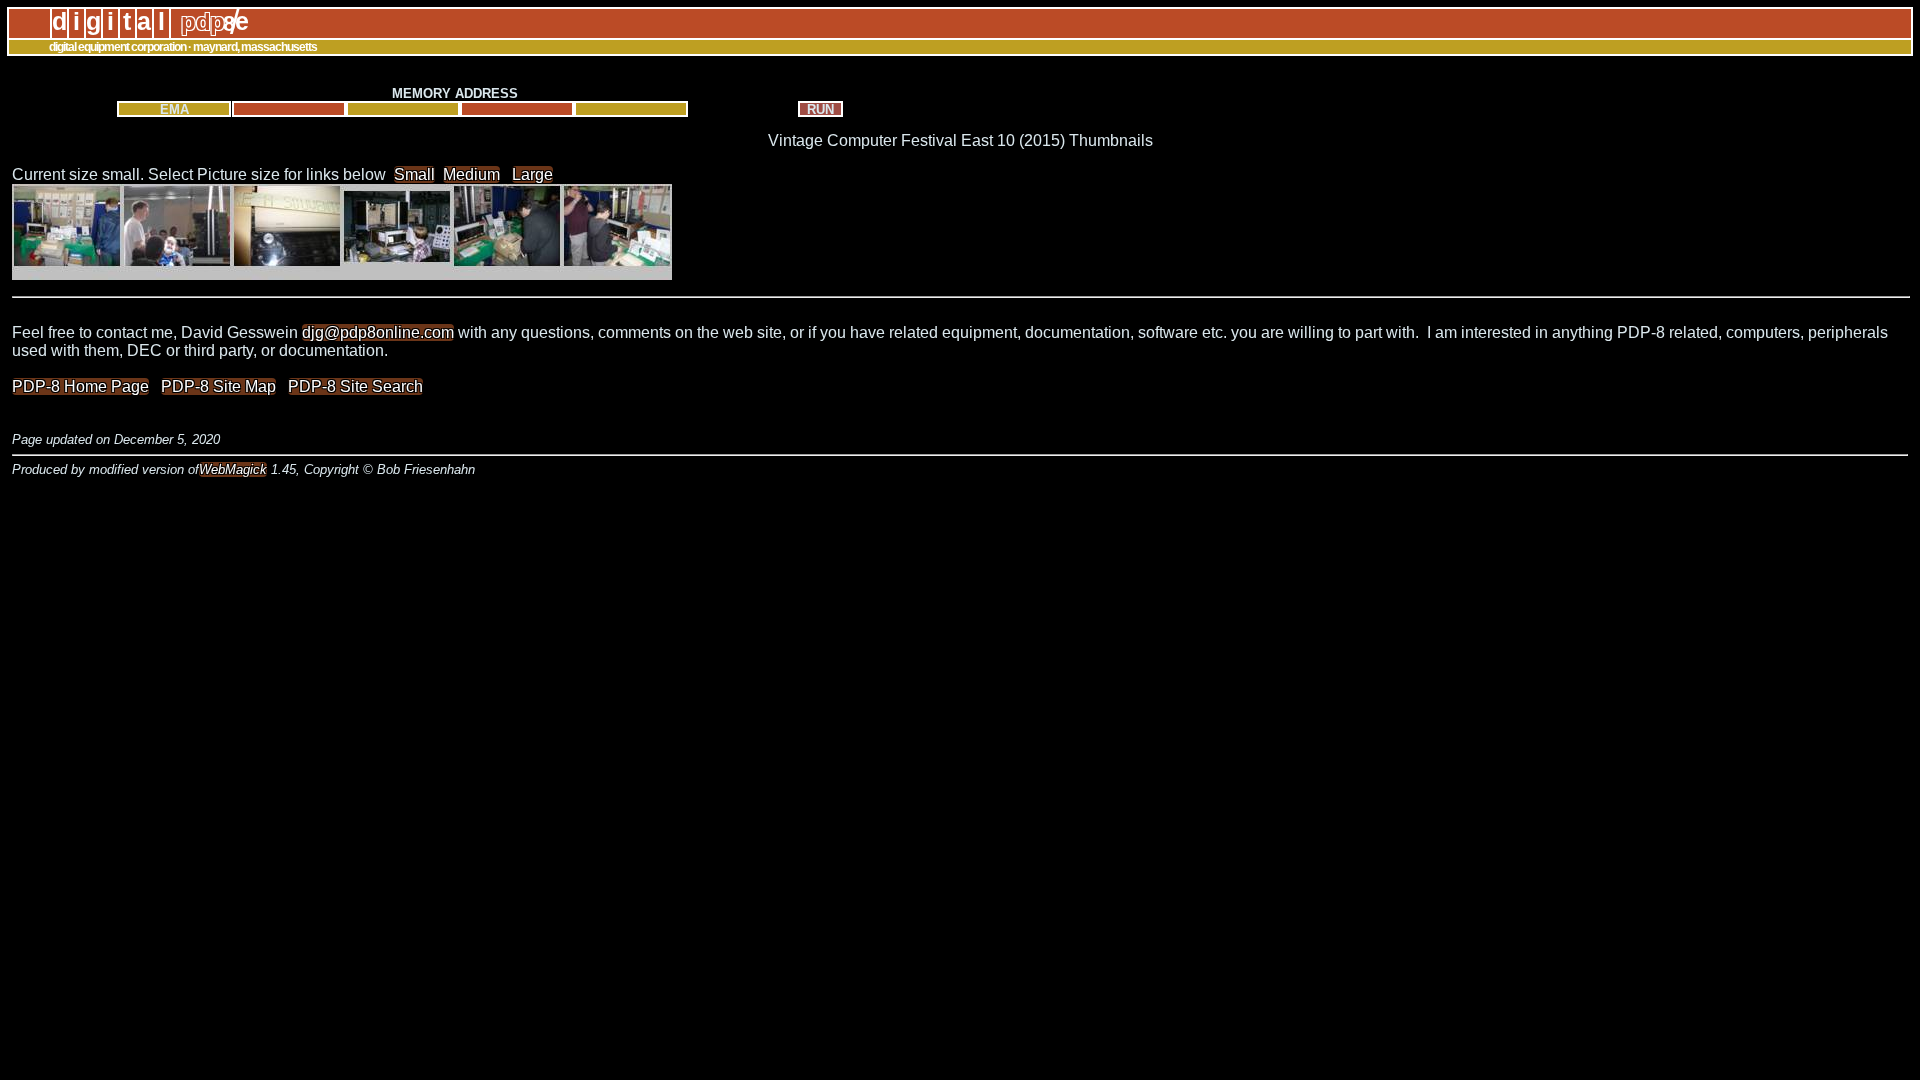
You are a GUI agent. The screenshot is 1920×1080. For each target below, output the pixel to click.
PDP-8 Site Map (218, 386)
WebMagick (233, 469)
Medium (471, 174)
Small (414, 174)
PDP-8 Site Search (355, 386)
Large (532, 174)
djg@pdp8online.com (378, 332)
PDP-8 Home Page (80, 386)
